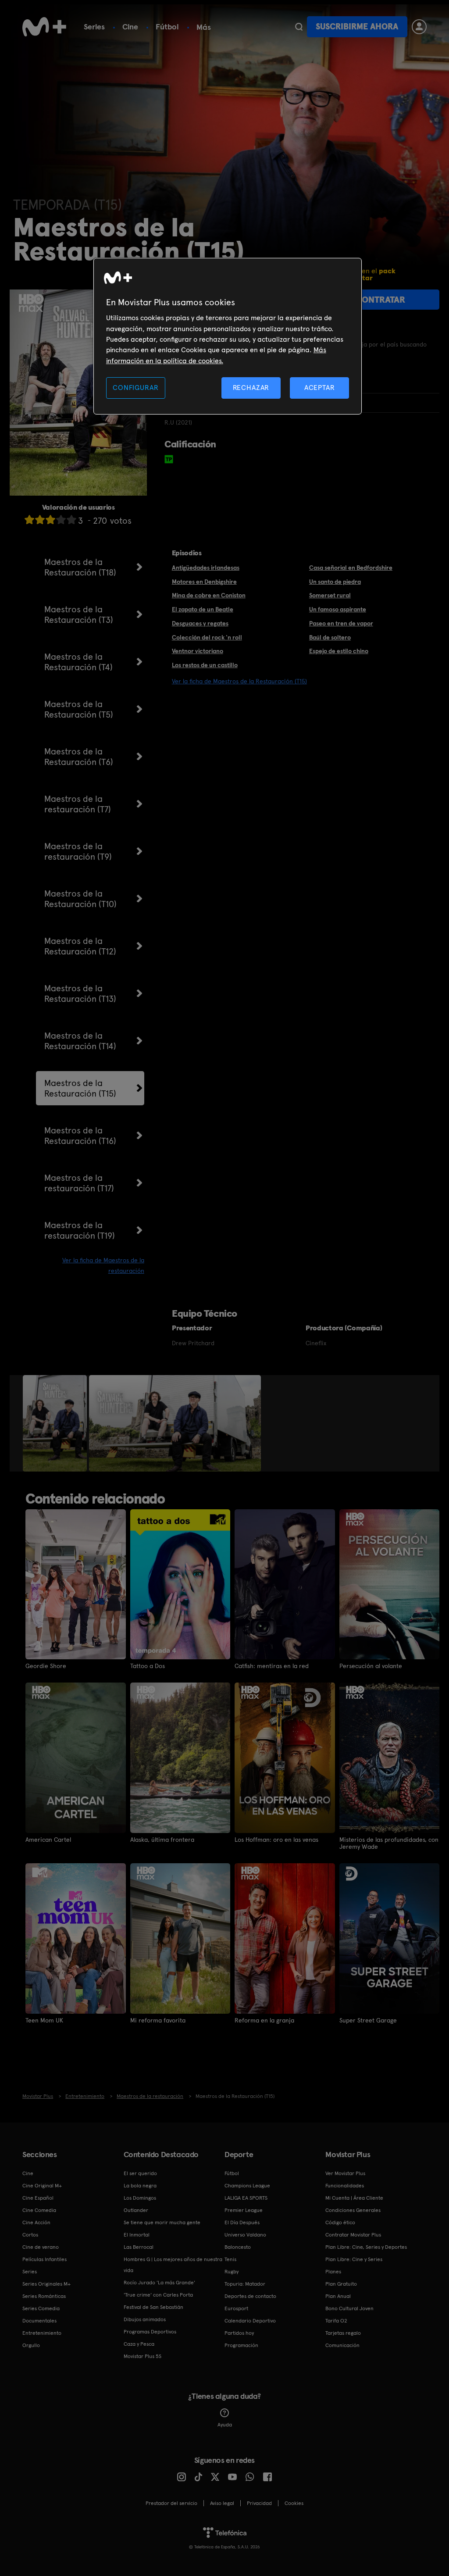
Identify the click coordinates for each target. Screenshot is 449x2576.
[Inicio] (44, 27)
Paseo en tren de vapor (341, 623)
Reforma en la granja (264, 2020)
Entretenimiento (42, 2333)
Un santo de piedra (335, 582)
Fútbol (167, 27)
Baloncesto (238, 2247)
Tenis (230, 2259)
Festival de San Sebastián (153, 2307)
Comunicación (342, 2345)
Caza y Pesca (139, 2344)
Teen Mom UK (44, 2020)
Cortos (30, 2235)
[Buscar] (299, 27)
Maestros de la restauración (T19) (80, 1230)
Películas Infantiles (45, 2259)
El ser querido (140, 2173)
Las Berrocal (139, 2247)
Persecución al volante (371, 1666)
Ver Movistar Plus (345, 2173)
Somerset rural (330, 595)
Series (94, 27)
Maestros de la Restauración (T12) (80, 946)
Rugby (232, 2272)
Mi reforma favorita (158, 2020)
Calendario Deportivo (250, 2321)
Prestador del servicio (171, 2503)
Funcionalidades (345, 2186)
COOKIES (294, 2503)
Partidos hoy (239, 2333)
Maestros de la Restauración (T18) (80, 567)
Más (204, 27)
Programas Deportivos (150, 2332)
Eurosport (236, 2308)
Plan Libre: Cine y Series (354, 2259)
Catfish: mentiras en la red (272, 1666)
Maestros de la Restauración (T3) (79, 615)
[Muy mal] (29, 520)
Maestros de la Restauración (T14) (80, 1041)
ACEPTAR (320, 388)
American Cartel (48, 1840)
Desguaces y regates (200, 623)
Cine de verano (41, 2247)
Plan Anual (338, 2296)
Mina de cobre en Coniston (209, 595)
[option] (56, 1423)
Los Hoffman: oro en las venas (276, 1840)
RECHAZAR (251, 388)
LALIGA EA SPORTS (246, 2198)
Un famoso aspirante (338, 609)
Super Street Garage (368, 2020)
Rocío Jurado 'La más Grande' (159, 2283)
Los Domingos (140, 2198)
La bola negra (140, 2186)
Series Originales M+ (46, 2284)
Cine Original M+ (42, 2186)
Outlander (136, 2210)
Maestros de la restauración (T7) (78, 804)
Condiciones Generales (353, 2210)
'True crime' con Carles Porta (158, 2295)
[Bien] (61, 520)
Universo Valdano (245, 2235)
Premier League (244, 2210)
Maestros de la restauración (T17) (79, 1183)
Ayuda (225, 2425)
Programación (241, 2345)
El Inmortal (137, 2235)
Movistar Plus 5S (143, 2356)
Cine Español (38, 2198)
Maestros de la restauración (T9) (78, 851)
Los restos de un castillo (205, 665)
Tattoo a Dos (148, 1666)
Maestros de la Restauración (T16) (80, 1136)
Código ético (340, 2222)
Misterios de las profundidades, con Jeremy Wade (389, 1843)
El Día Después (242, 2222)
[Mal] (40, 520)
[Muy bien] (71, 520)
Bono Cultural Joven (349, 2308)
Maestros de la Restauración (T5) (79, 709)
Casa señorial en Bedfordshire (351, 568)
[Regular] (50, 520)
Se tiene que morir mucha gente (162, 2222)
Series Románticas (44, 2296)
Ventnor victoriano (198, 651)
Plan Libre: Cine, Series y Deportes (366, 2247)
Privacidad (259, 2503)
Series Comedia (41, 2308)
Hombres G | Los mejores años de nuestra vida (173, 2265)
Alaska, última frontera (162, 1840)
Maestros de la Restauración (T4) (78, 662)
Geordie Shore (46, 1666)
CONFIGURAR (135, 388)
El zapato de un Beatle (203, 609)
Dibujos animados (145, 2319)
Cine (130, 27)
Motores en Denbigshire (204, 582)
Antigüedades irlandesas (206, 568)
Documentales (39, 2321)
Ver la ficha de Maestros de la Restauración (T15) (239, 681)
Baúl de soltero (330, 637)
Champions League (247, 2186)
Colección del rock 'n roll (207, 637)
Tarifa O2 (336, 2321)
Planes (333, 2272)
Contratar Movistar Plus (353, 2235)
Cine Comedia (39, 2210)
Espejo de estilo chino (339, 651)
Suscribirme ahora (357, 27)
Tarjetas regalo (343, 2333)
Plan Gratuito (341, 2284)
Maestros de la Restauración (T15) (80, 1088)
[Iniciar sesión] (419, 27)
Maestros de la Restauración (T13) (80, 993)
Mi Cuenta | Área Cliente (354, 2198)
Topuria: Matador (245, 2284)
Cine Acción (36, 2222)
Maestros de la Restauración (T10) (80, 899)
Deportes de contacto (250, 2296)
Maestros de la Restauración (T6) (79, 757)
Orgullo (31, 2345)
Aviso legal (222, 2503)
